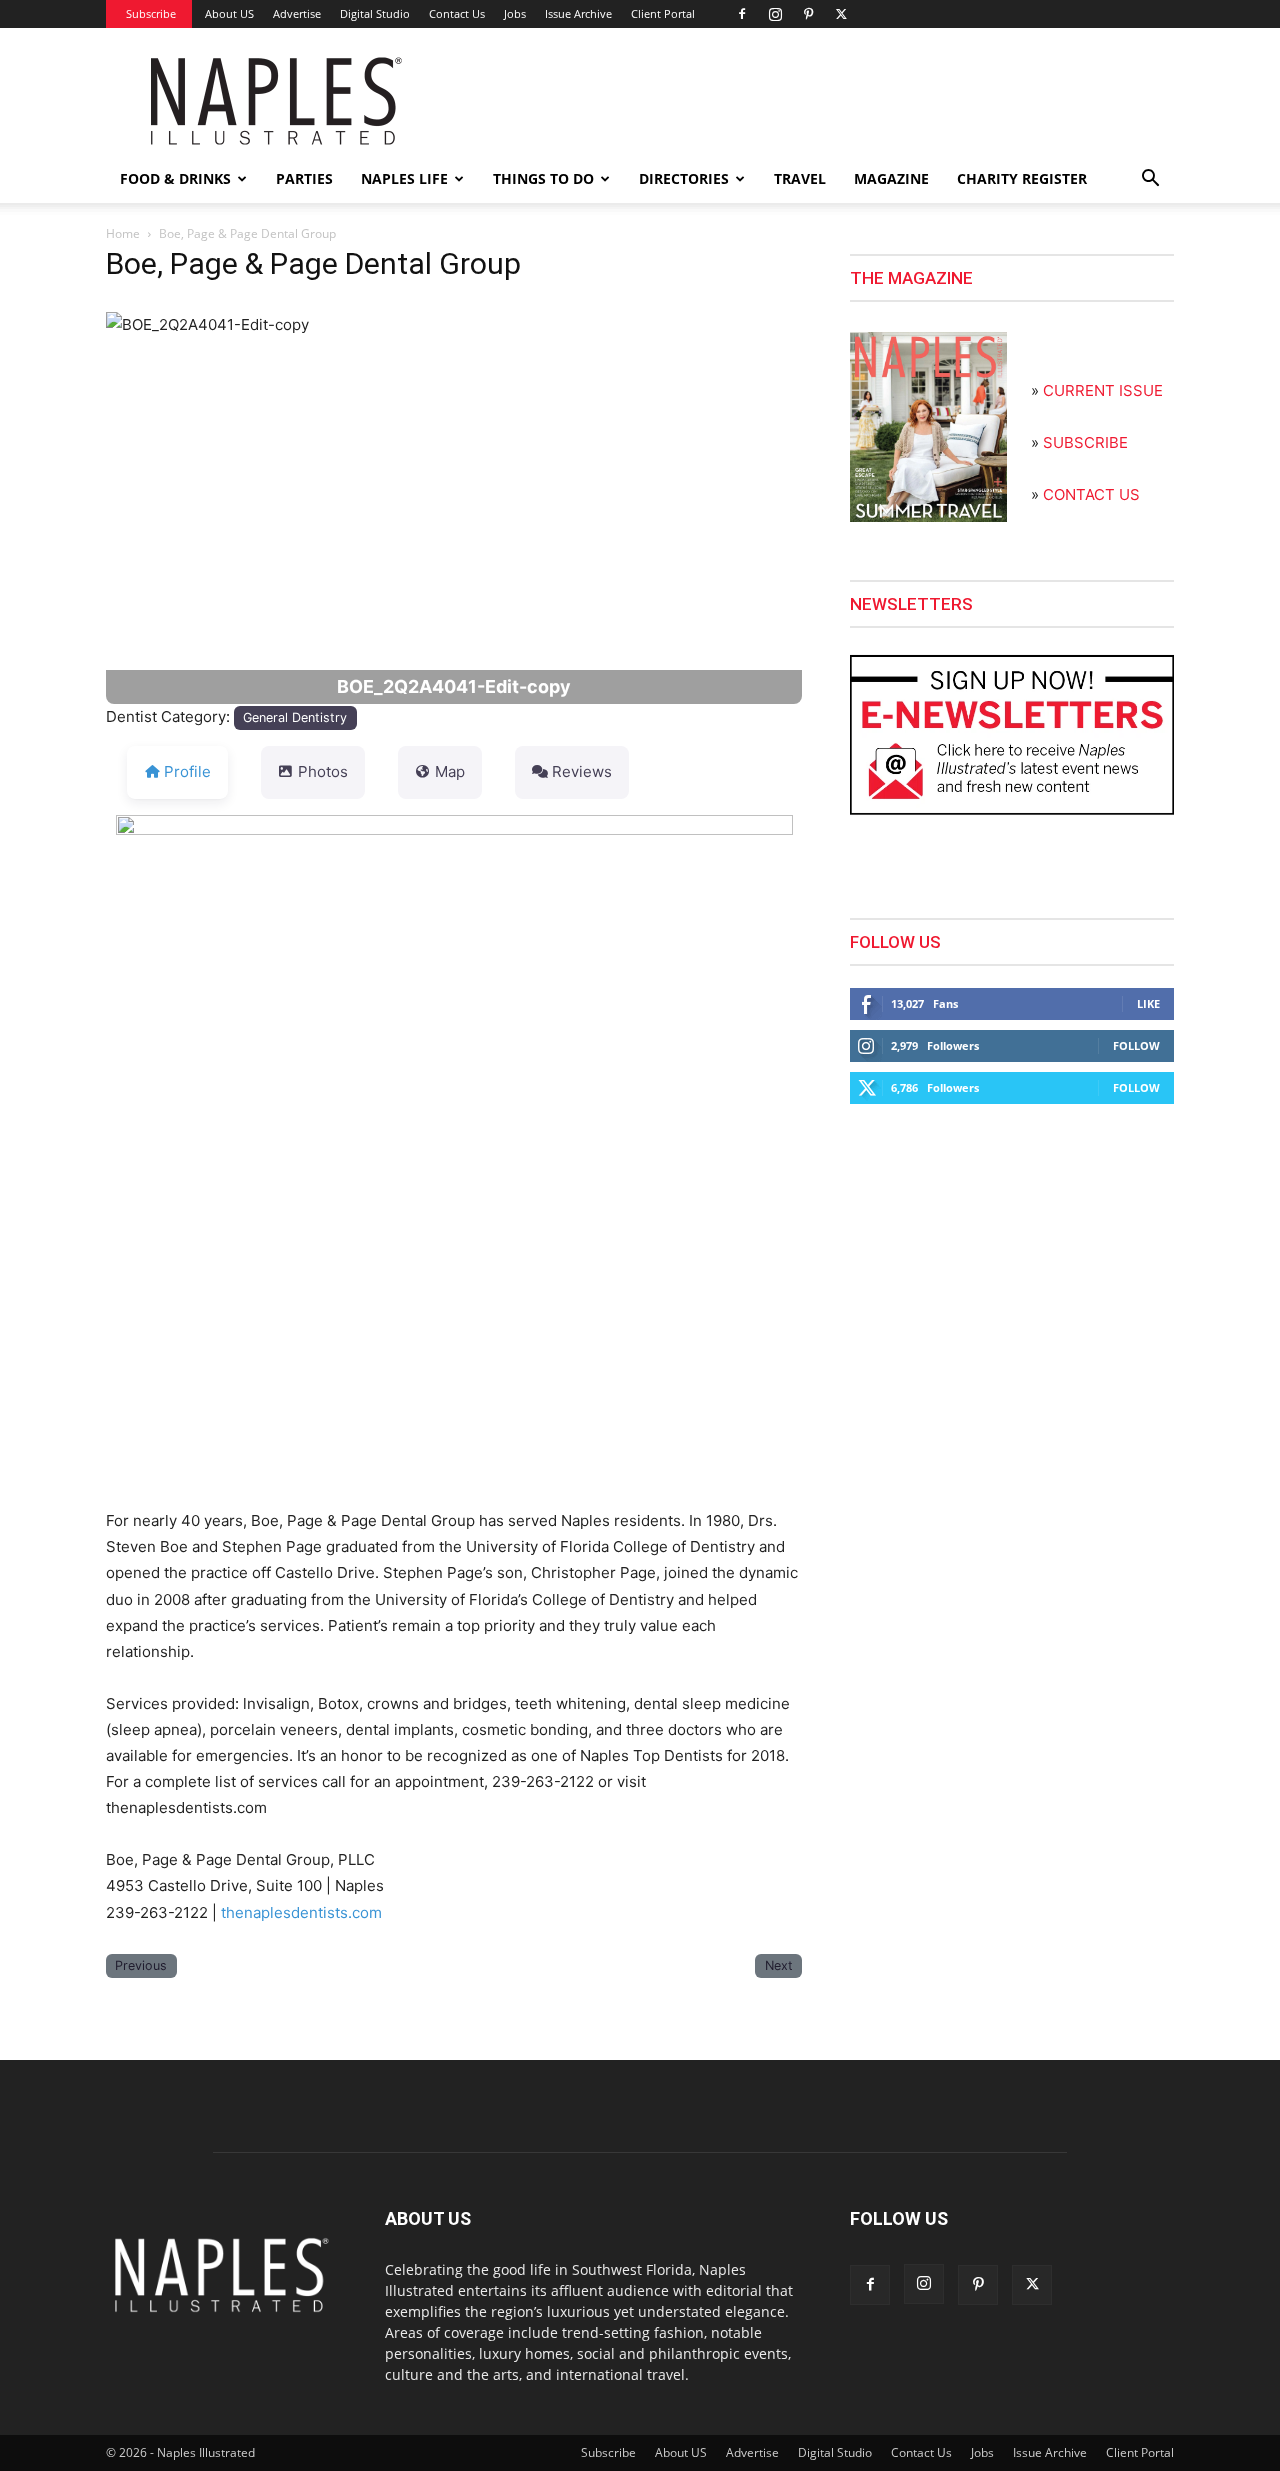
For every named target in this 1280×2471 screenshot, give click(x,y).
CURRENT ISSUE (1103, 390)
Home (123, 233)
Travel (800, 178)
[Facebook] (742, 14)
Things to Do (543, 178)
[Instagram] (775, 14)
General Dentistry (295, 717)
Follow (1136, 1045)
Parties (304, 178)
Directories (684, 178)
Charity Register (1022, 178)
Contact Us (457, 13)
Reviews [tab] (582, 771)
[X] (841, 14)
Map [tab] (450, 771)
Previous (141, 1965)
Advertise (297, 13)
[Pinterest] (808, 14)
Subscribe (151, 13)
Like (1148, 1003)
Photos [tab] (323, 771)
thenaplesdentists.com (301, 1912)
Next (779, 1965)
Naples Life (404, 178)
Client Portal (663, 13)
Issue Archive (578, 13)
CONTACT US (1091, 494)
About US (229, 13)
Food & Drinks (175, 178)
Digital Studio (375, 13)
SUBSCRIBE (1085, 442)
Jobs (515, 13)
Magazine (891, 178)
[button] (1150, 180)
